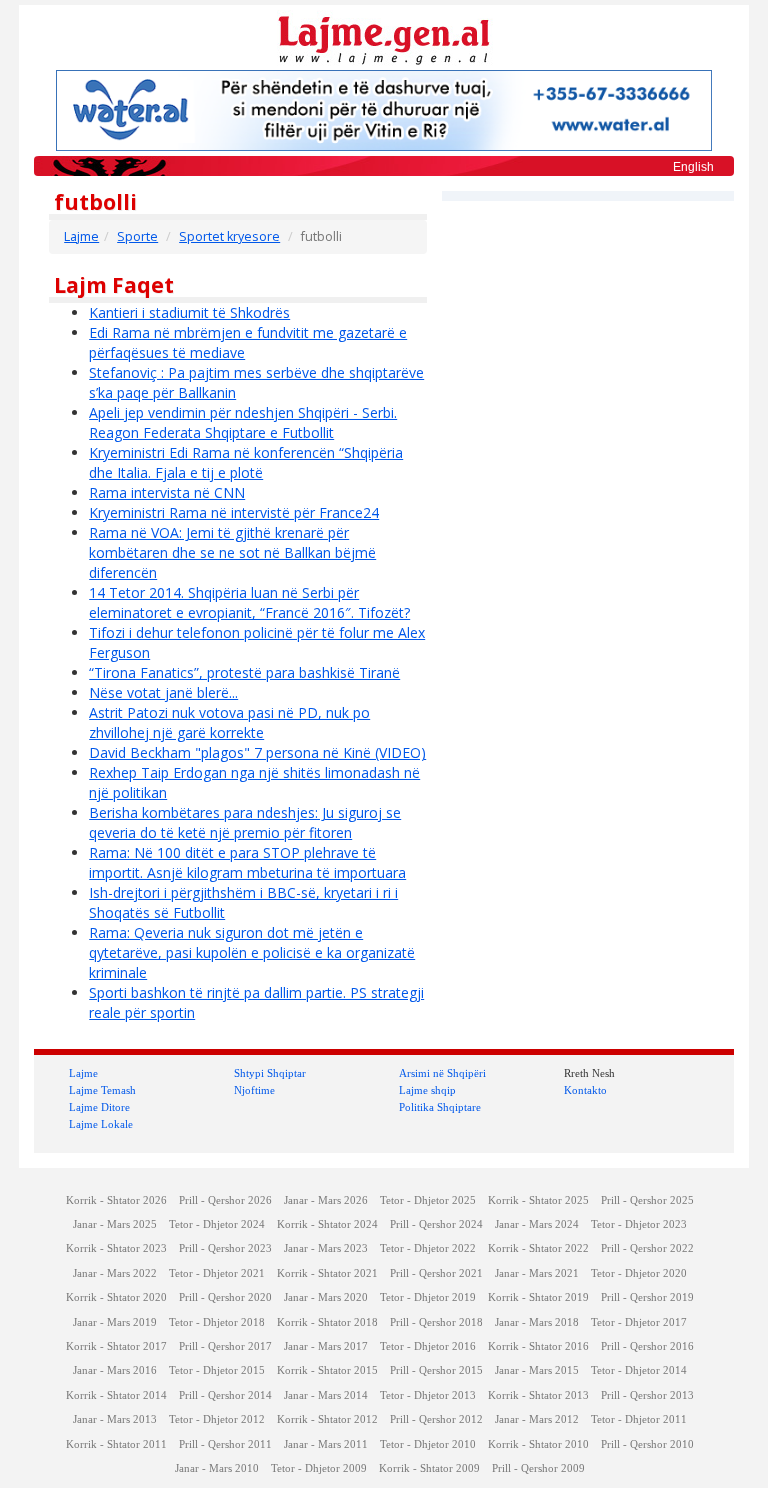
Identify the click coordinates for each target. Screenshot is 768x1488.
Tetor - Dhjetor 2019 (428, 1297)
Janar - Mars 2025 (115, 1224)
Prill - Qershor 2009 (538, 1468)
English (693, 167)
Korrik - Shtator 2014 (116, 1395)
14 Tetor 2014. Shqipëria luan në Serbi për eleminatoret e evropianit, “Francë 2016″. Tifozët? (249, 602)
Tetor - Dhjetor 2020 (639, 1273)
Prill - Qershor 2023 (225, 1248)
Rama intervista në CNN (167, 492)
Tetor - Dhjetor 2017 (639, 1322)
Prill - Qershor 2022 (647, 1248)
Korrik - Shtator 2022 (538, 1248)
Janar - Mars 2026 (326, 1200)
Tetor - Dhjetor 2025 (428, 1200)
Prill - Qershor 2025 (647, 1200)
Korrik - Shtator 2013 (538, 1395)
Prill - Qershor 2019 (647, 1297)
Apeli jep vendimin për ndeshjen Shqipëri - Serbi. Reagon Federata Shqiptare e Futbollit (243, 422)
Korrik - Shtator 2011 (116, 1444)
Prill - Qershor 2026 (225, 1200)
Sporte (137, 236)
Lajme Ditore (99, 1107)
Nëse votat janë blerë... (163, 692)
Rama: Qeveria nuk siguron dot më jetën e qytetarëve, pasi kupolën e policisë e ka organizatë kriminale (252, 952)
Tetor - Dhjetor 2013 (428, 1395)
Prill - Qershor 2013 (647, 1395)
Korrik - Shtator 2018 (327, 1322)
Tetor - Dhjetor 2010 (428, 1444)
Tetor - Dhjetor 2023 (639, 1224)
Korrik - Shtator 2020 (116, 1297)
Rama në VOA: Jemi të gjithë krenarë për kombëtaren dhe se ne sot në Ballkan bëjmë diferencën (232, 552)
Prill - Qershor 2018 (436, 1322)
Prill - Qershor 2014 (225, 1395)
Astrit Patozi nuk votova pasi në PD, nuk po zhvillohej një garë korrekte (229, 722)
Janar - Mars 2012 (537, 1419)
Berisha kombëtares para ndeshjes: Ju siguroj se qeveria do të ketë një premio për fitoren (245, 822)
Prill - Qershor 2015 (436, 1370)
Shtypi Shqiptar (270, 1073)
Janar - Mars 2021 (537, 1273)
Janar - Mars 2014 (326, 1395)
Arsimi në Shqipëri (442, 1073)
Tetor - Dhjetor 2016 (428, 1346)
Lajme (81, 236)
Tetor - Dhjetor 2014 (639, 1370)
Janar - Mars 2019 (115, 1322)
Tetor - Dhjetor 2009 (319, 1468)
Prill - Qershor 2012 (436, 1419)
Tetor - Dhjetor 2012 (217, 1419)
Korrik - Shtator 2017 (116, 1346)
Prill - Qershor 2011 (225, 1444)
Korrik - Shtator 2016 (538, 1346)
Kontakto (585, 1090)
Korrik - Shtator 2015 (327, 1370)
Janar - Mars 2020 (326, 1297)
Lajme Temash (102, 1090)
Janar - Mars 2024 (537, 1224)
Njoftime (254, 1090)
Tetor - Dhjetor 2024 (217, 1224)
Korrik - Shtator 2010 (538, 1444)
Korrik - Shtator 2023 (116, 1248)
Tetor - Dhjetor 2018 (217, 1322)
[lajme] (384, 38)
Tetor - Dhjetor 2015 (217, 1370)
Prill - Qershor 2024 (436, 1224)
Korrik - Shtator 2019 (538, 1297)
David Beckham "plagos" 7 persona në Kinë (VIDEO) (257, 752)
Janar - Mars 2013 (115, 1419)
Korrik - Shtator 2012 (327, 1419)
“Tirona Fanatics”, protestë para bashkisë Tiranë (244, 672)
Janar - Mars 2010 (217, 1468)
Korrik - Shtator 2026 (116, 1200)
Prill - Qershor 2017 (225, 1346)
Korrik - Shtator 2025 (538, 1200)
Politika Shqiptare (440, 1107)
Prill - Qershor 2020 (225, 1297)
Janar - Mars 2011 (326, 1444)
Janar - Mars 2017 (326, 1346)
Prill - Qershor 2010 (647, 1444)
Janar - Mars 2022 (115, 1273)
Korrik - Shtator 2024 (327, 1224)
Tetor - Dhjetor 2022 (428, 1248)
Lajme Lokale (101, 1124)
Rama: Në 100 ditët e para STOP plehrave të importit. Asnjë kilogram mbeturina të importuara (247, 862)
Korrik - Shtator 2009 (429, 1468)
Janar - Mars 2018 (537, 1322)
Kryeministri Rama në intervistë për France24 (234, 512)
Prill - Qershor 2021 (436, 1273)
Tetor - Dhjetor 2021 (217, 1273)
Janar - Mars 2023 (326, 1248)
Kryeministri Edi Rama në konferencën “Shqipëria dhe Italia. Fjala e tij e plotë (246, 462)
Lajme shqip (427, 1090)
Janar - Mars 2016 (115, 1370)
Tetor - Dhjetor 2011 (639, 1419)
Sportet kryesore (229, 236)
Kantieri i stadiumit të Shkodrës (189, 312)
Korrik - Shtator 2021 (327, 1273)
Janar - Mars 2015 (537, 1370)
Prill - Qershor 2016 (647, 1346)
